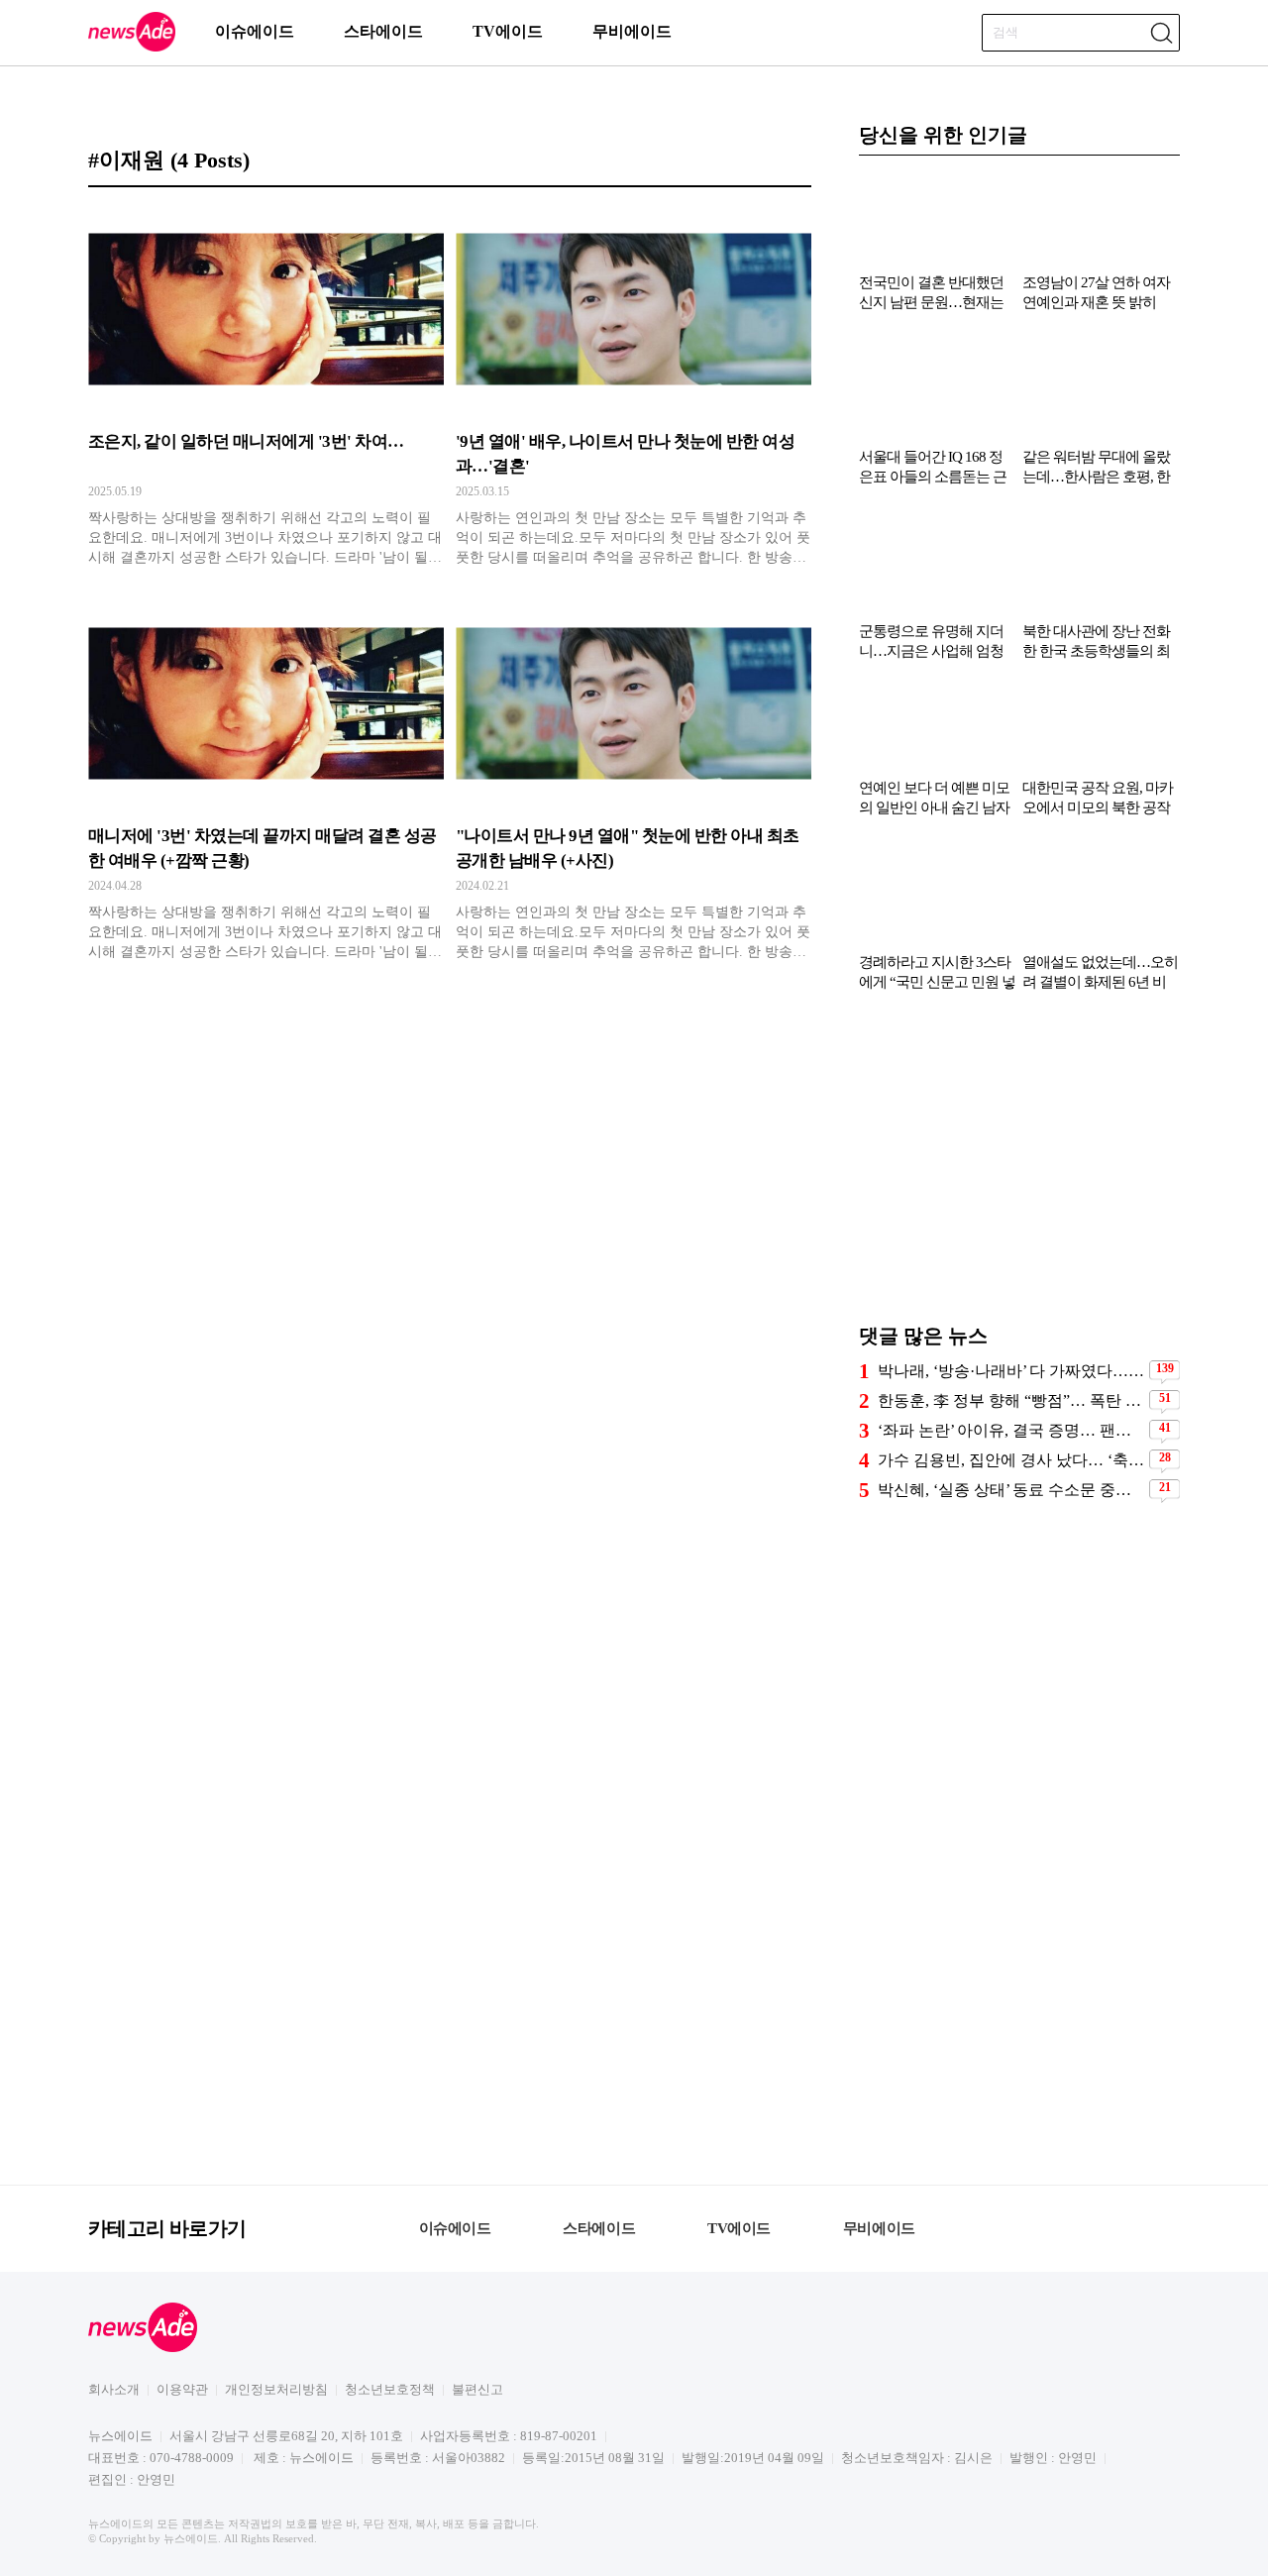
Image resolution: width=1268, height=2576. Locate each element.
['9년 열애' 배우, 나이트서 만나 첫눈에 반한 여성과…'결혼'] (634, 387)
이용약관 (182, 2389)
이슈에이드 (255, 31)
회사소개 (114, 2389)
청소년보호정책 (390, 2389)
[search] (1161, 33)
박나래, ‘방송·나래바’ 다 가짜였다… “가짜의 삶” (1011, 1371)
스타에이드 (383, 31)
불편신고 (477, 2389)
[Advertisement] (1019, 1167)
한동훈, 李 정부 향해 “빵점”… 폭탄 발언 (1011, 1400)
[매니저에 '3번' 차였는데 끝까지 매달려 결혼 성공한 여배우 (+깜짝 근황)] (266, 782)
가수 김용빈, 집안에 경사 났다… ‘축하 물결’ (1011, 1460)
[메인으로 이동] (132, 48)
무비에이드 (632, 31)
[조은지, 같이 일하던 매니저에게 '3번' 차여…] (266, 387)
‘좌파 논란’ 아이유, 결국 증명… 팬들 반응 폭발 (1011, 1430)
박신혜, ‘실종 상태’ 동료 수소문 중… (1004, 1490)
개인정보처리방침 (276, 2389)
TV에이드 (508, 31)
